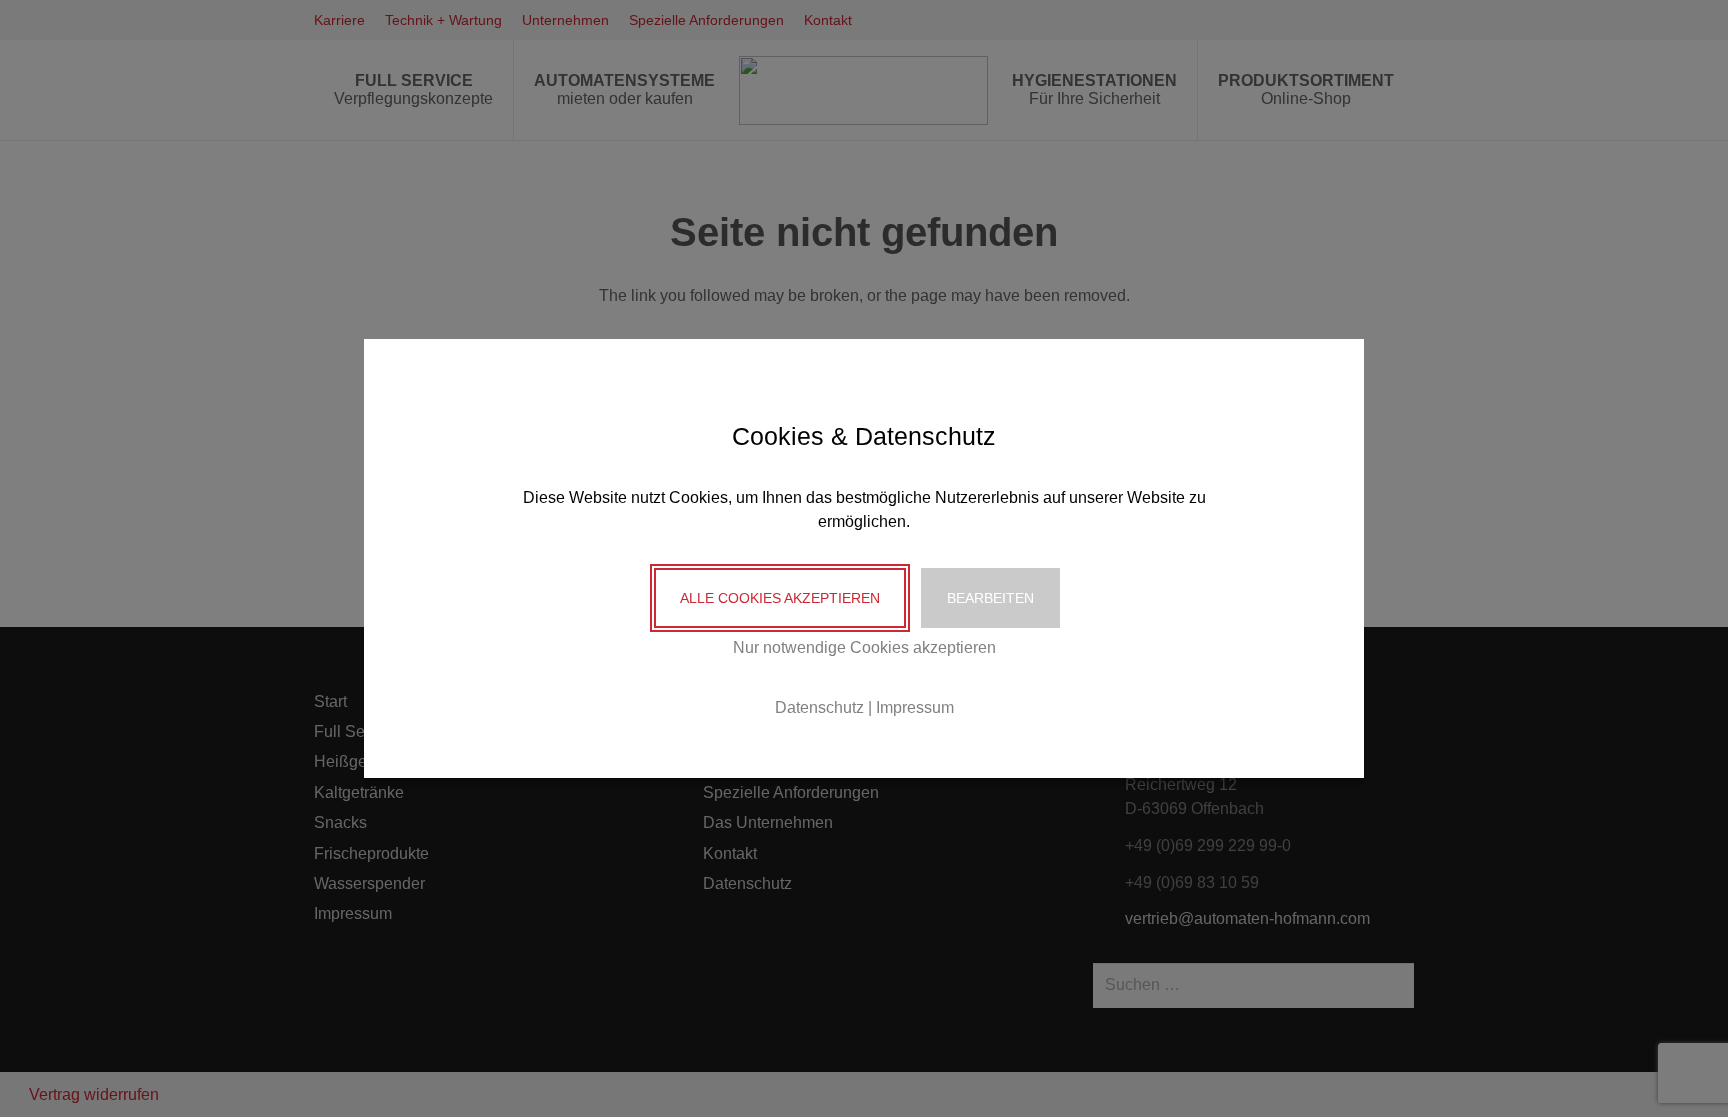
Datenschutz (819, 707)
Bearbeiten (990, 598)
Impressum (915, 707)
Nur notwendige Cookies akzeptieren (864, 647)
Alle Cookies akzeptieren (780, 598)
